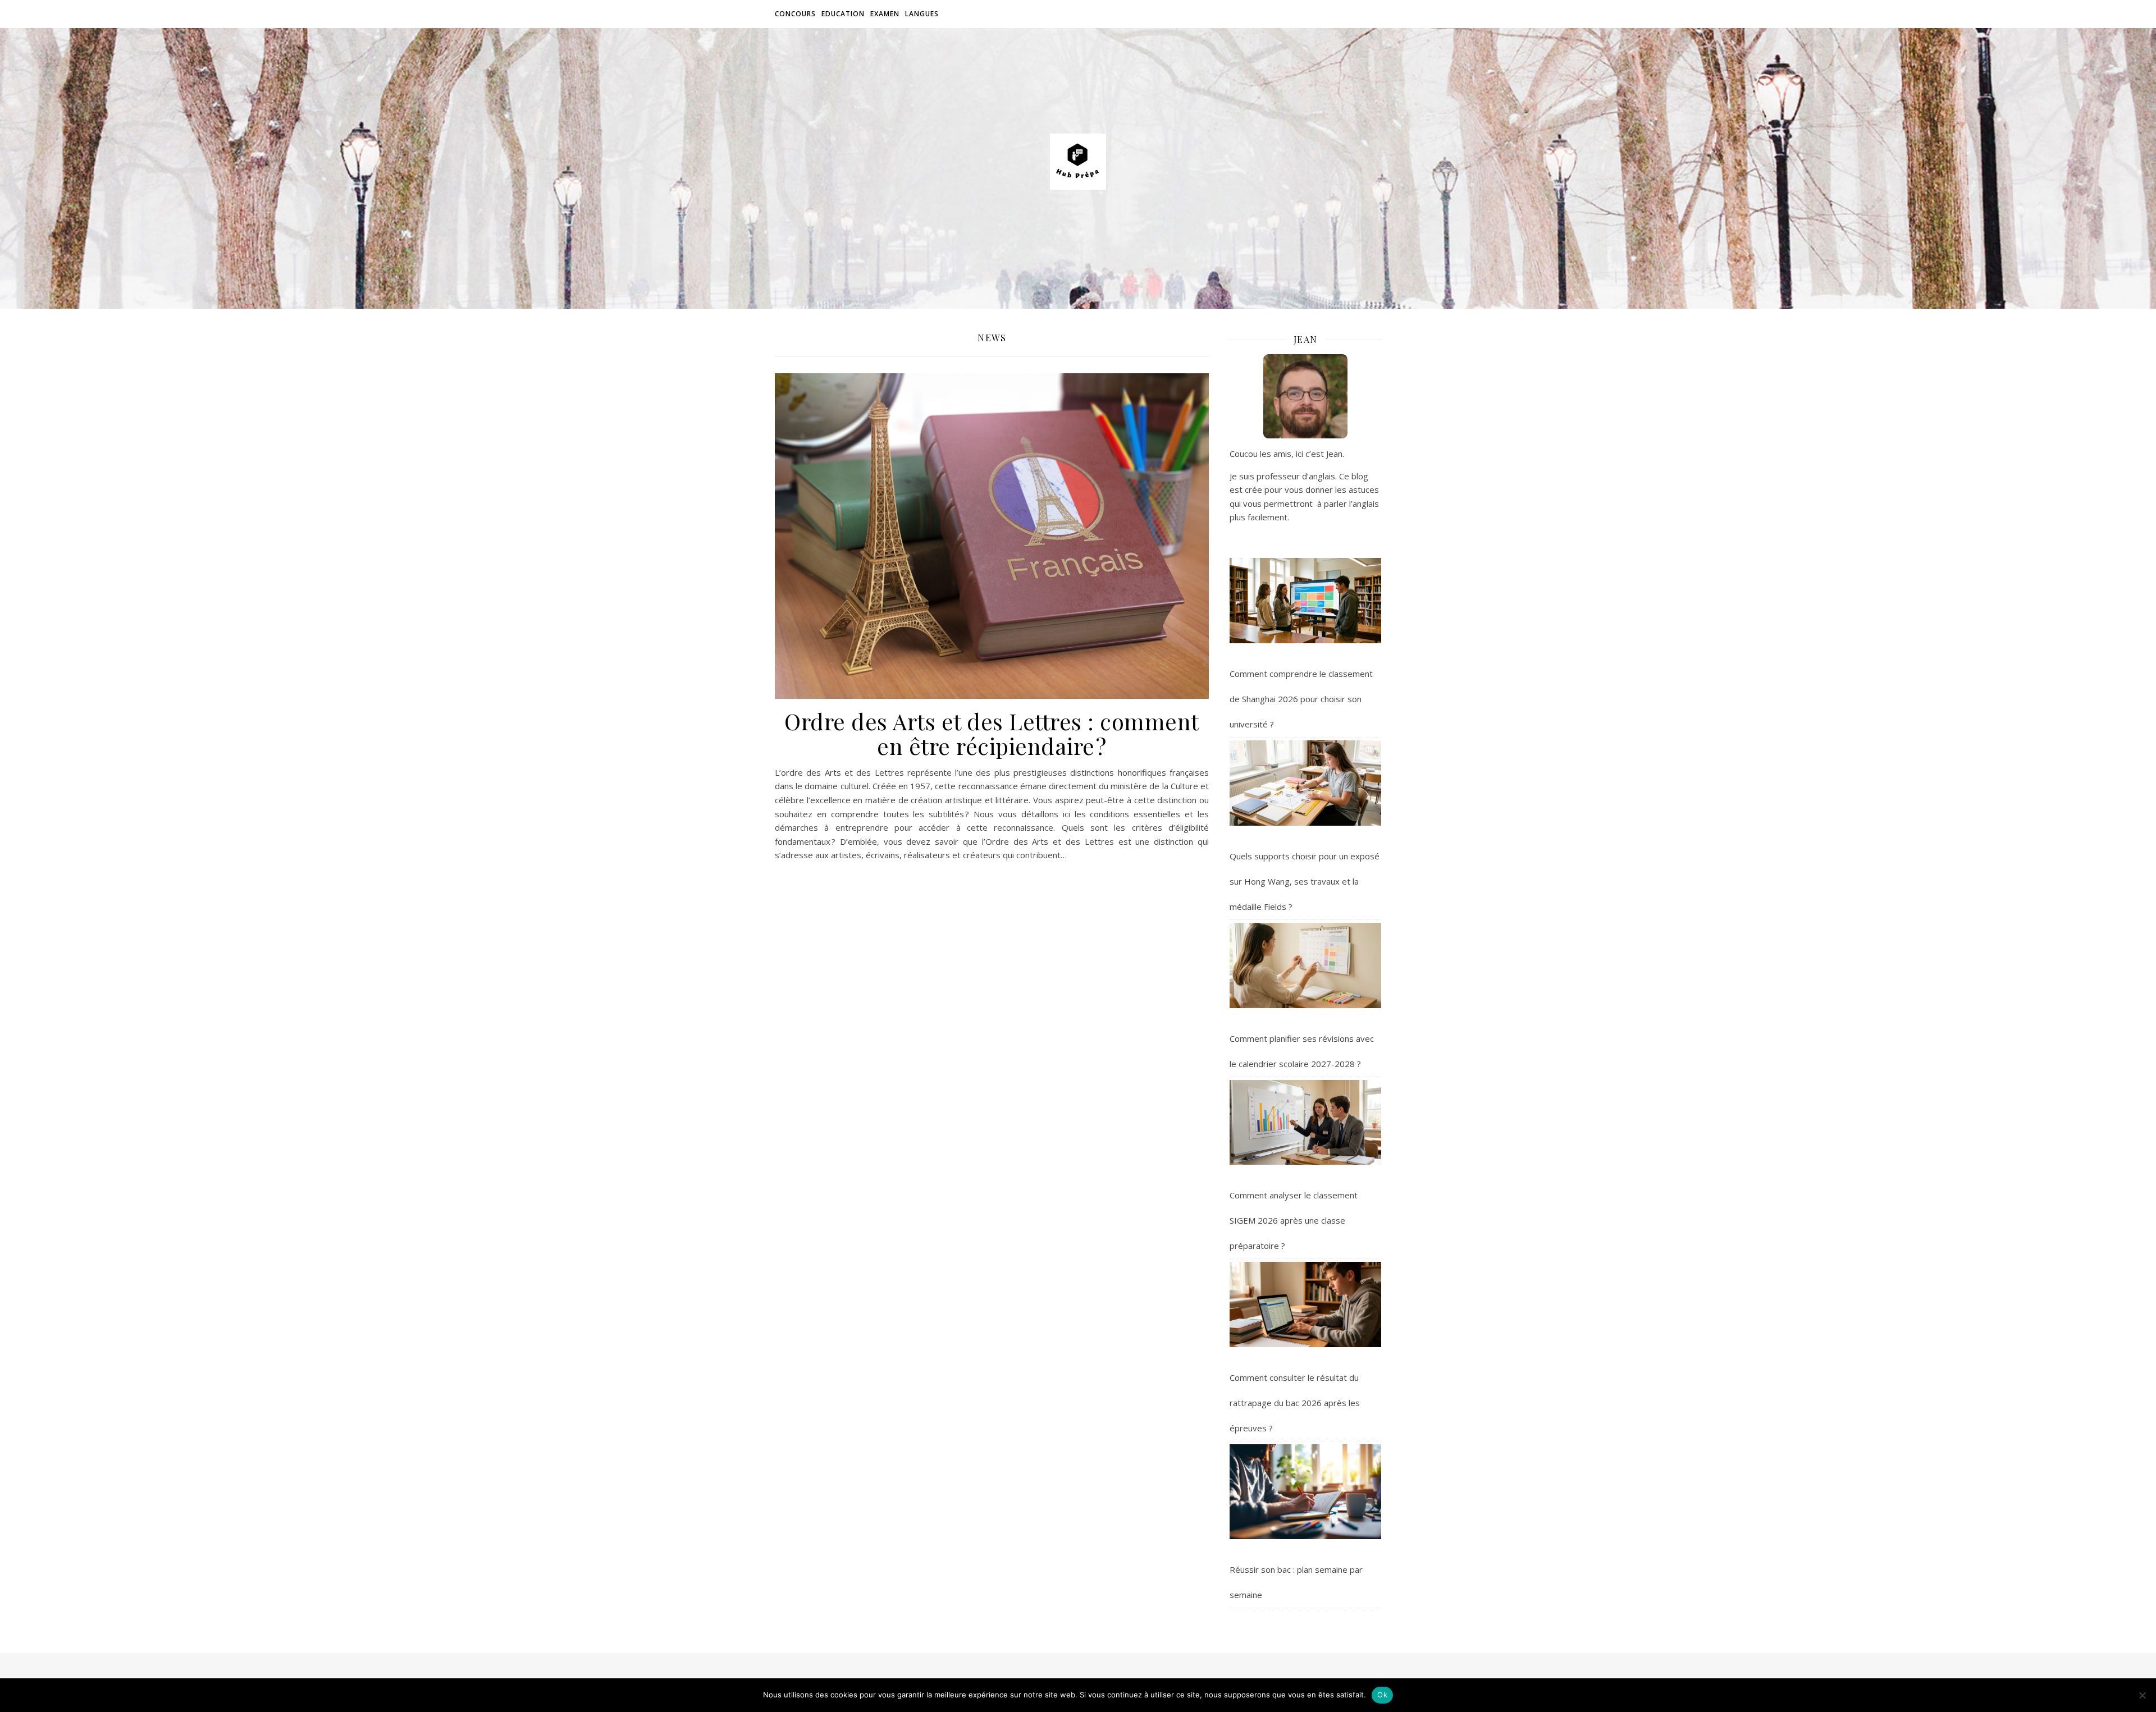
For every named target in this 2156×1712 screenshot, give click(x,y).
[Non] (2142, 1695)
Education (843, 14)
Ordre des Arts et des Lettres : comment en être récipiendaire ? (992, 733)
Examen (885, 14)
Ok (1382, 1695)
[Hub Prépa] (1078, 162)
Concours (795, 14)
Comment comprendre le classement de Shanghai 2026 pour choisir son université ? (1301, 699)
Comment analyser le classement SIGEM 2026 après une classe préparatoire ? (1294, 1220)
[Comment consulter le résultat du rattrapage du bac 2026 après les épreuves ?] (1305, 1304)
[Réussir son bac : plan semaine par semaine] (1305, 1492)
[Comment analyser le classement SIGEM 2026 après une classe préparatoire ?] (1305, 1123)
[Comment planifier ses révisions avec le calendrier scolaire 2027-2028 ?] (1305, 965)
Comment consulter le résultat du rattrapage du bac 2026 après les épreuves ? (1295, 1403)
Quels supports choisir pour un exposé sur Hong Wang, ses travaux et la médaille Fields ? (1305, 881)
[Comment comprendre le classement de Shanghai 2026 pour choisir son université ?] (1305, 601)
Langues (922, 14)
